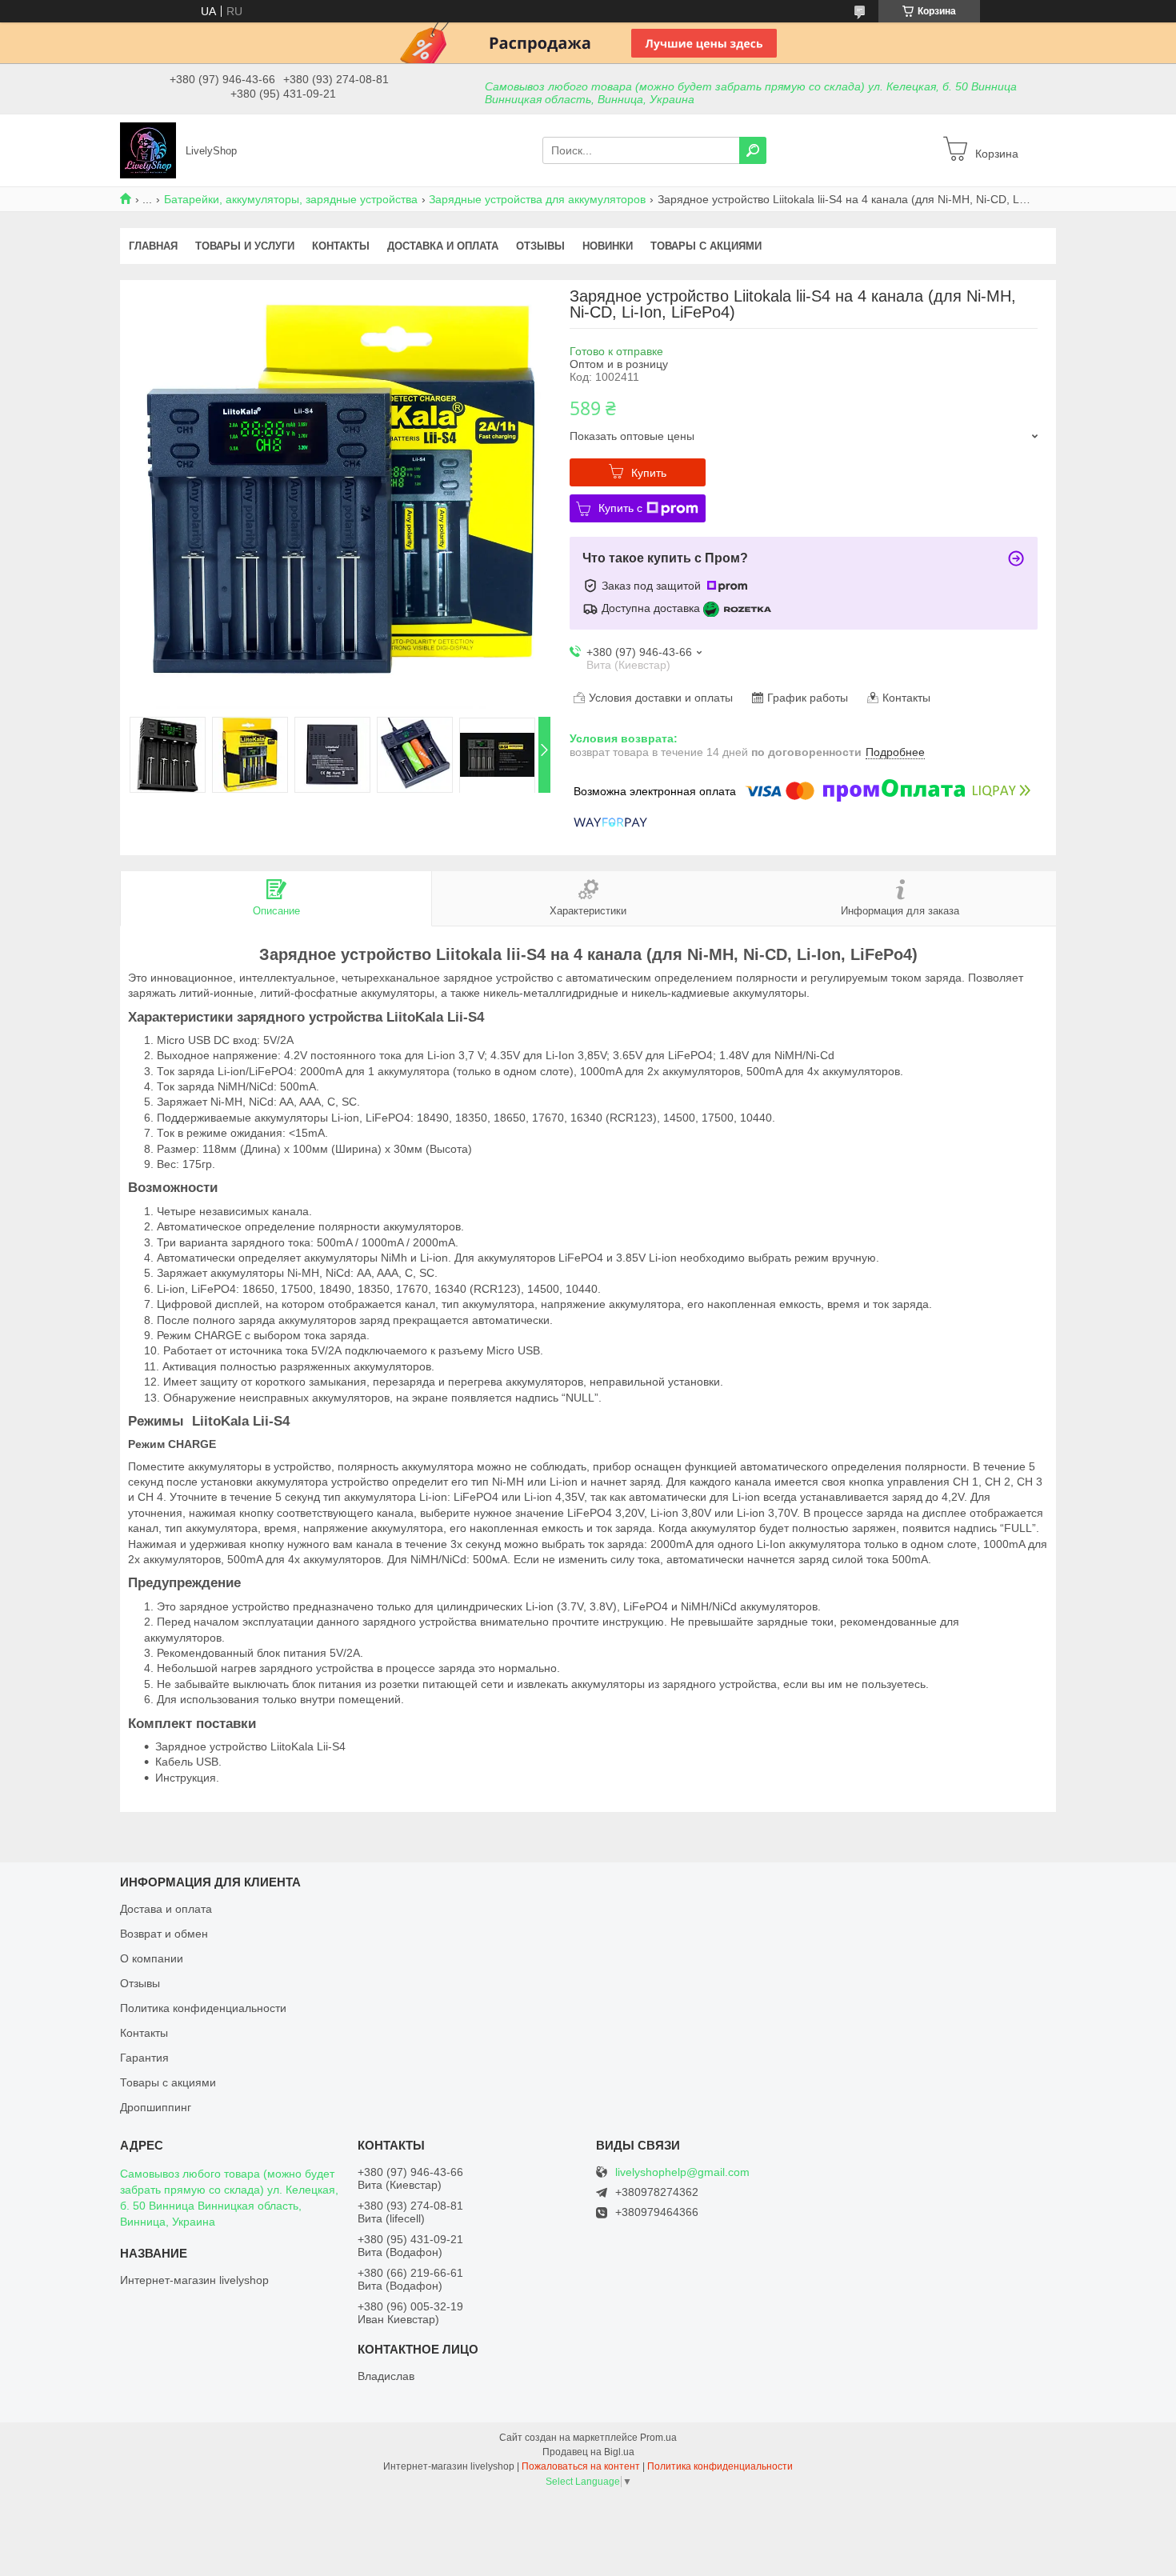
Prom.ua (658, 2438)
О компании (152, 1958)
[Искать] (753, 150)
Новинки (608, 246)
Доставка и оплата (443, 246)
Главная (153, 246)
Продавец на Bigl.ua (588, 2452)
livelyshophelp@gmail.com (682, 2172)
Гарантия (144, 2058)
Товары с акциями (706, 246)
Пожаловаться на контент (581, 2466)
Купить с (620, 508)
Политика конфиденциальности (203, 2008)
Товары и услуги (245, 246)
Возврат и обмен (164, 1934)
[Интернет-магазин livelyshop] (148, 150)
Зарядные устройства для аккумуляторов (537, 199)
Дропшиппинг (156, 2107)
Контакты (341, 246)
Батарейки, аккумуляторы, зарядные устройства (291, 199)
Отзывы (540, 246)
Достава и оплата (166, 1909)
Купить (649, 473)
